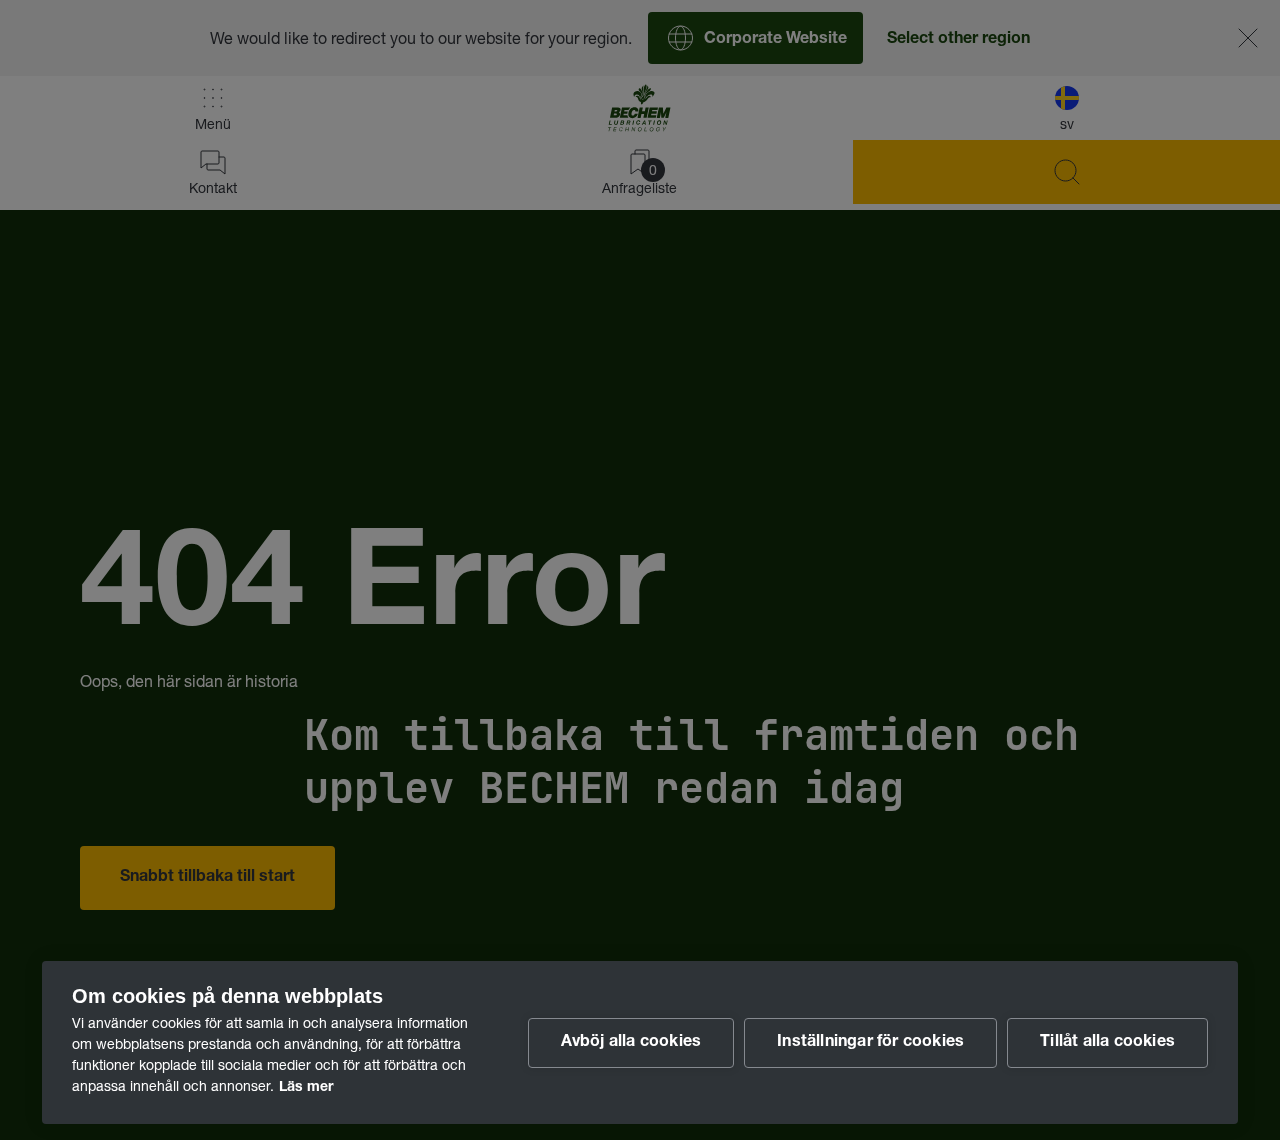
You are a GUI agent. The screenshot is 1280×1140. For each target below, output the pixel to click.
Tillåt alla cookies (1107, 1043)
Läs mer (306, 1088)
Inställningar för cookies (870, 1043)
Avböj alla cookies (631, 1043)
